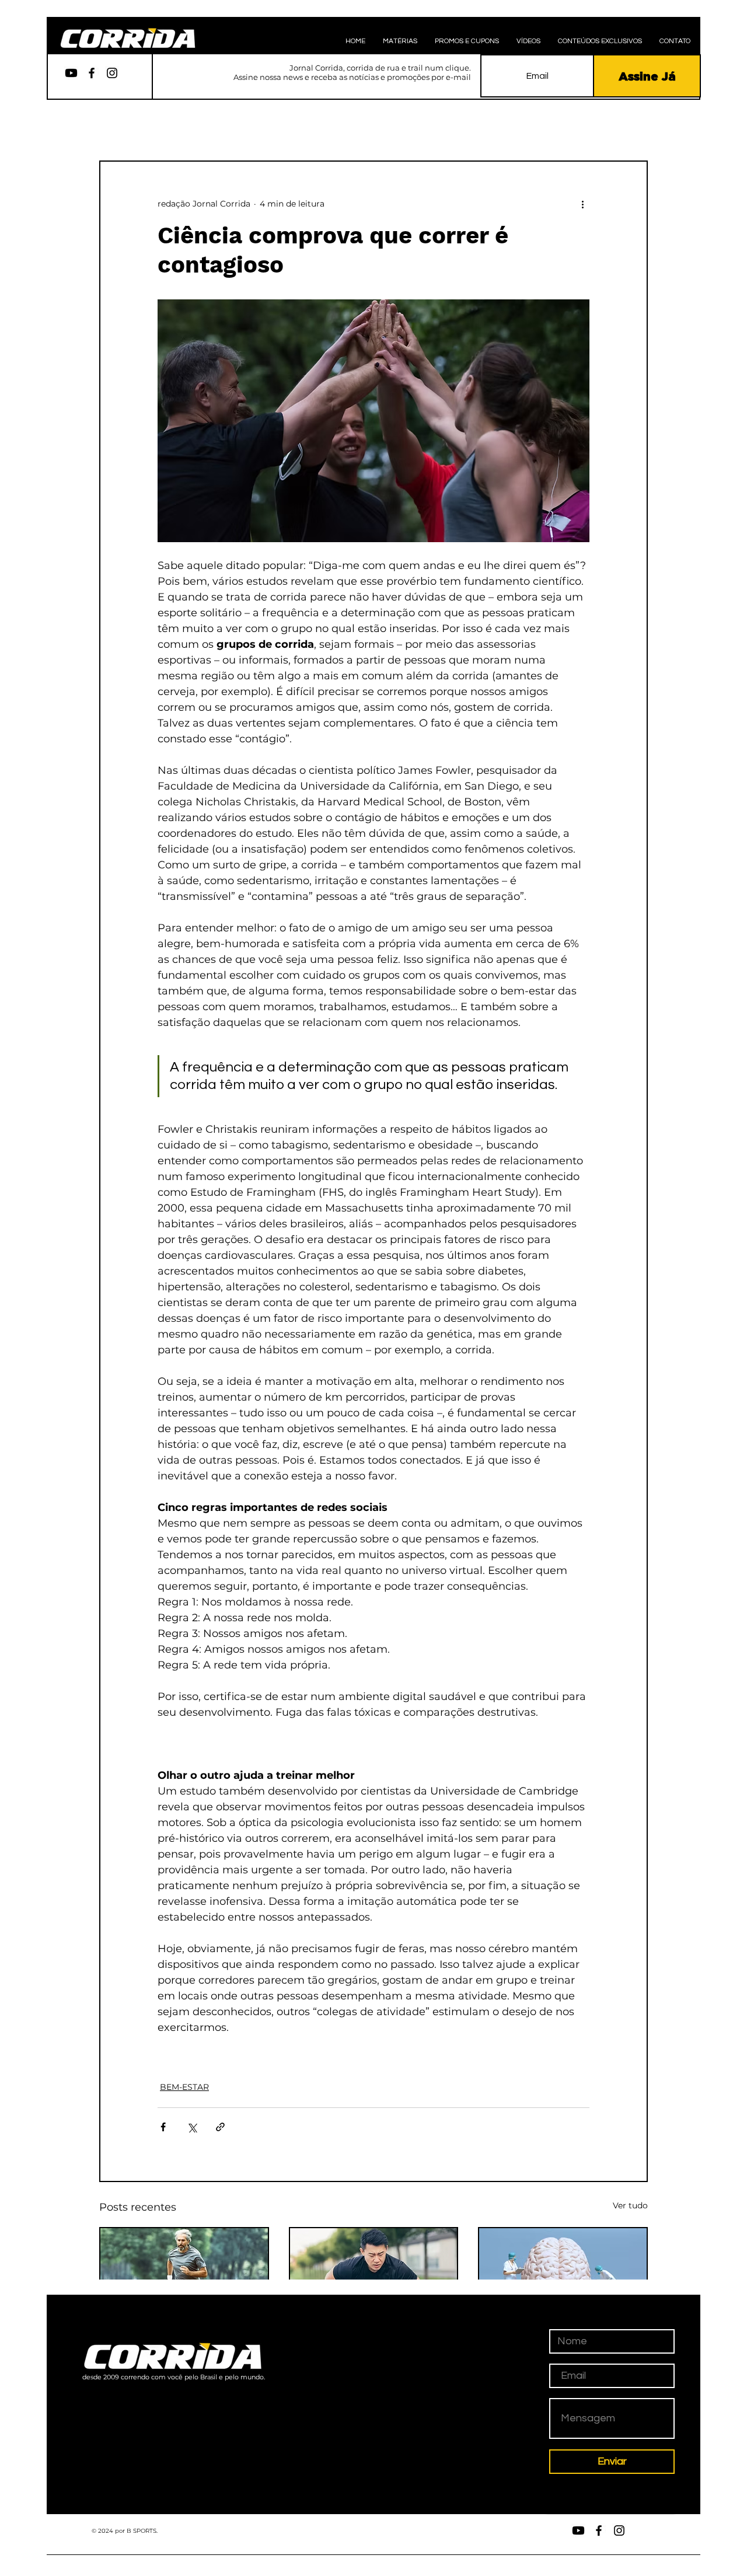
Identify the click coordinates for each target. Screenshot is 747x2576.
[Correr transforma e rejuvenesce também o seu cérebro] (563, 2275)
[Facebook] (92, 73)
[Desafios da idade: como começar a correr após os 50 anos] (184, 2275)
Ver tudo (630, 2205)
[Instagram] (112, 73)
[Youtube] (71, 73)
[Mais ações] (582, 204)
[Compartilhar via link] (220, 2127)
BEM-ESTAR (184, 2087)
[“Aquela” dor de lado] (374, 2275)
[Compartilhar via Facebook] (163, 2127)
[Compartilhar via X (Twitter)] (192, 2127)
